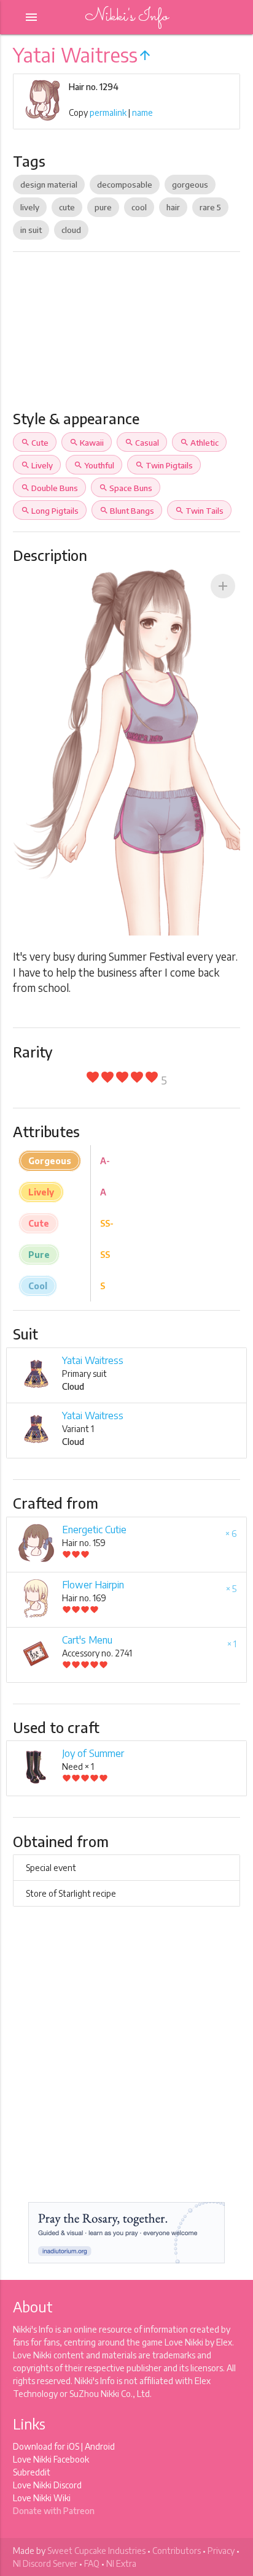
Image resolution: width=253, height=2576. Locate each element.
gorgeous (190, 185)
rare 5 (210, 207)
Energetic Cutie (94, 1530)
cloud (71, 230)
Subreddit (32, 2472)
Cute (35, 443)
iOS (73, 2446)
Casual (142, 443)
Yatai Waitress (93, 1360)
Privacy (221, 2551)
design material (49, 185)
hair (173, 207)
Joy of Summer (93, 1753)
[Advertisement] (126, 336)
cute (67, 207)
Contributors (177, 2551)
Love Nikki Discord (47, 2485)
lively (30, 207)
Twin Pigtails (164, 465)
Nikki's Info (126, 17)
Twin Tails (199, 511)
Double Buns (49, 488)
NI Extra (121, 2563)
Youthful (94, 465)
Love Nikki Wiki (42, 2498)
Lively (37, 465)
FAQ (92, 2563)
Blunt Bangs (127, 511)
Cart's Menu (87, 1640)
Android (100, 2446)
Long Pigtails (50, 511)
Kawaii (87, 443)
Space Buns (126, 488)
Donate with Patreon (54, 2511)
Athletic (199, 443)
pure (103, 207)
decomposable (125, 185)
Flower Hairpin (93, 1585)
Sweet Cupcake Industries (96, 2551)
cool (139, 207)
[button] (223, 586)
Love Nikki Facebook (51, 2459)
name (142, 112)
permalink (108, 112)
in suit (31, 230)
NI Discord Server (45, 2563)
